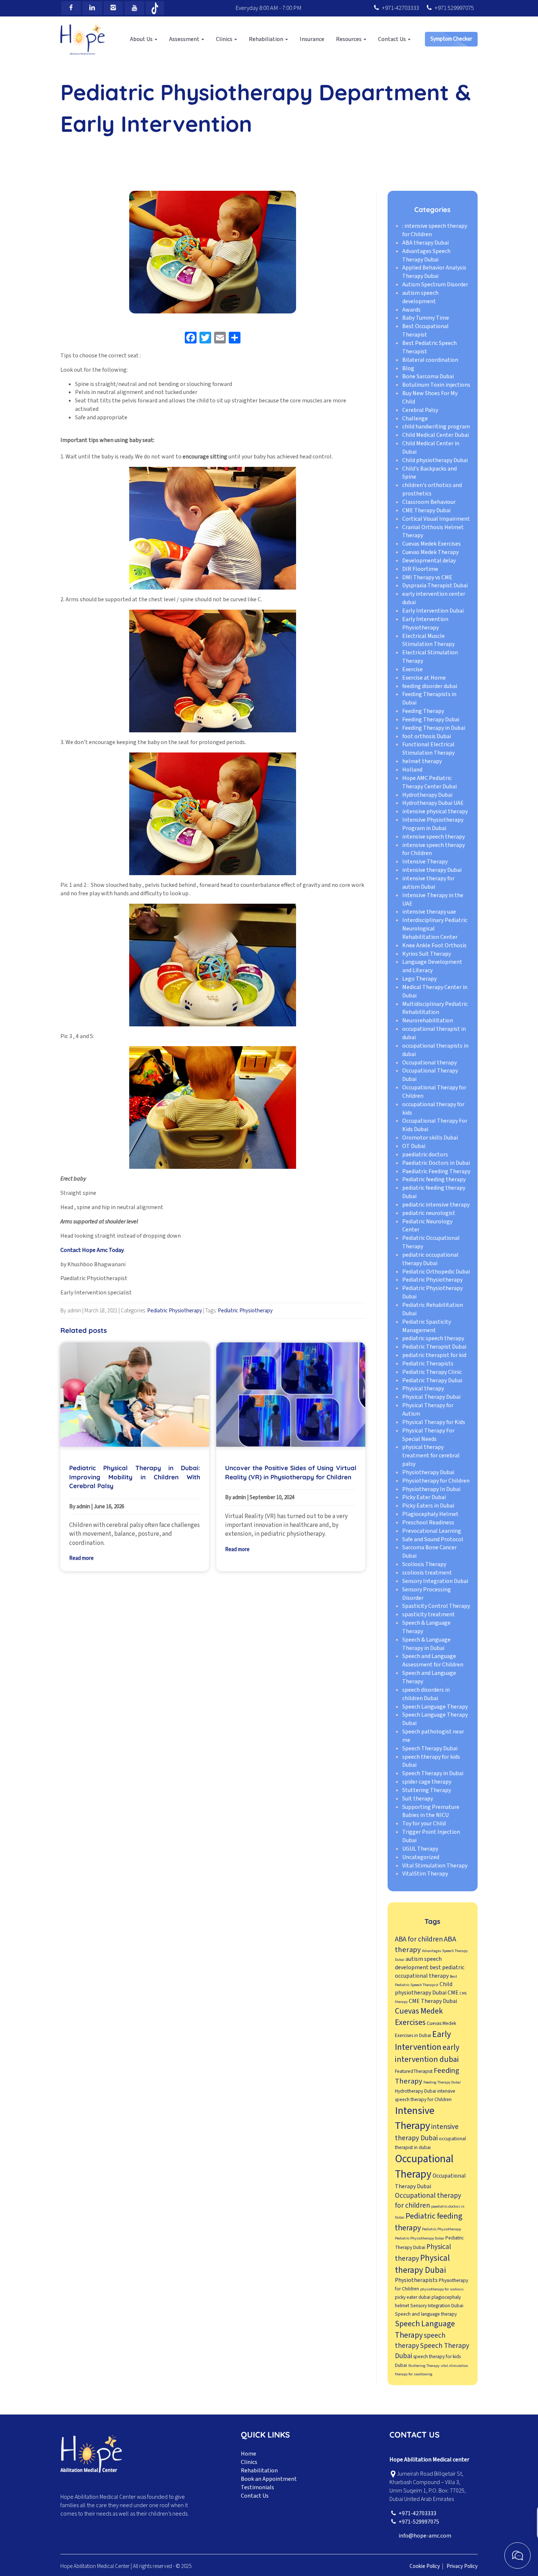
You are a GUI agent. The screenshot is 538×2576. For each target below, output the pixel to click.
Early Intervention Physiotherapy (425, 623)
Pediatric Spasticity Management (427, 1326)
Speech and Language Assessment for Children (433, 1661)
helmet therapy (422, 761)
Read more (81, 1558)
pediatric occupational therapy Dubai (430, 1259)
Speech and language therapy (426, 2314)
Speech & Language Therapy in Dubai (426, 1644)
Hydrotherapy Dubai (427, 795)
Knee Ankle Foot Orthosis (434, 945)
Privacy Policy (462, 2566)
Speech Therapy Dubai (430, 1748)
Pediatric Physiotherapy (175, 1311)
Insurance (312, 39)
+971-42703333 (400, 8)
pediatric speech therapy (433, 1339)
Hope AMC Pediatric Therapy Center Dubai (429, 782)
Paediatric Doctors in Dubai (436, 1163)
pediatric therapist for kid (434, 1355)
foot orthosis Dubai (427, 736)
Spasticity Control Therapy (436, 1606)
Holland (412, 770)
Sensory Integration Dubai (435, 1581)
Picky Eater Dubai (424, 1498)
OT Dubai (414, 1146)
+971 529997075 (454, 8)
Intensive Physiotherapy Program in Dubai (433, 824)
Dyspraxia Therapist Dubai (435, 586)
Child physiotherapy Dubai (435, 460)
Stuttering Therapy (427, 1790)
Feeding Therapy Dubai (431, 720)
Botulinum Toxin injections (436, 385)
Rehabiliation (267, 39)
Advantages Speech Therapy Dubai (426, 255)
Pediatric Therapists (428, 1364)
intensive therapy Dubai (432, 870)
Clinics (225, 39)
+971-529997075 (419, 2522)
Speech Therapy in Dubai (433, 1774)
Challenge (415, 419)
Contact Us (393, 39)
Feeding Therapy (423, 711)
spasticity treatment (429, 1614)
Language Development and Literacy (432, 967)
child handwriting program (436, 427)
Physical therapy (423, 1389)
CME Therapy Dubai (426, 510)
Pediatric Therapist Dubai (434, 1347)
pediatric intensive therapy (436, 1205)
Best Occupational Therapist (425, 331)
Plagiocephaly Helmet (430, 1514)
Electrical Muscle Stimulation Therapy (428, 640)
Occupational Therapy (424, 2167)
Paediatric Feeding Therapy (436, 1171)
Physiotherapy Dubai (428, 1472)
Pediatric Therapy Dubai (432, 1380)
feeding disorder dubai (430, 686)
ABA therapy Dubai (425, 243)
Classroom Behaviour (429, 502)
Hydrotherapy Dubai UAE (433, 803)
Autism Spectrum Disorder (435, 285)
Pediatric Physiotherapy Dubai (420, 2238)
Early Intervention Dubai (433, 611)
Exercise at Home (424, 678)
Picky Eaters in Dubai (428, 1506)
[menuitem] (144, 39)
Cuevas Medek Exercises (431, 544)
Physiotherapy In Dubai (431, 1489)
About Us (142, 39)
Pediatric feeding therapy (434, 1180)
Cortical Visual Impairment (436, 519)
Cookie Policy (425, 2566)
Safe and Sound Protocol (433, 1539)
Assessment (185, 39)
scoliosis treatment (427, 1573)
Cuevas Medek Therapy (430, 552)
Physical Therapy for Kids (434, 1422)
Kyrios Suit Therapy (427, 954)
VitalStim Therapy (425, 1874)
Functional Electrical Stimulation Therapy (428, 749)
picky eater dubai (413, 2297)
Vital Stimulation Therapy (435, 1866)
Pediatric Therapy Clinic (432, 1372)
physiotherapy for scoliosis (442, 2289)
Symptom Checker (451, 39)
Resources (349, 39)
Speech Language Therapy (435, 1707)
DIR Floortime (420, 569)
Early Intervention (423, 2041)
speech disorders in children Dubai (426, 1694)
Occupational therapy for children (428, 2200)
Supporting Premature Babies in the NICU (431, 1811)
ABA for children (419, 1939)
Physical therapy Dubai (422, 2264)
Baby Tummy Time (426, 318)
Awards (411, 310)
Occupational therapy (429, 1063)
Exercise (412, 669)
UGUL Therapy (420, 1849)
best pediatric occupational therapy (430, 1972)
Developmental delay (429, 561)
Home (249, 2454)
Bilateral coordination (430, 360)
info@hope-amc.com (425, 2536)
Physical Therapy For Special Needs (428, 1435)
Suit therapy (418, 1799)
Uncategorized (421, 1857)
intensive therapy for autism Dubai (428, 883)
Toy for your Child (424, 1824)
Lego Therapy (419, 979)
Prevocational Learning (432, 1531)
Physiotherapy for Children (436, 1481)
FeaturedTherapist (414, 2071)
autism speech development (420, 297)
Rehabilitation (259, 2471)
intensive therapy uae (429, 912)
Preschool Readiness (428, 1523)
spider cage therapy (427, 1782)
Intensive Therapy (425, 862)
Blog (408, 368)
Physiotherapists (416, 2281)
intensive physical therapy (435, 811)
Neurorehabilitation (428, 1021)
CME (453, 1993)
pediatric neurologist (429, 1213)
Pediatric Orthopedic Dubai (436, 1272)
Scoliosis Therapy (424, 1564)
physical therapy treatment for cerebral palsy (431, 1456)
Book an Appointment (269, 2479)
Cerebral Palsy (420, 410)
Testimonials (257, 2487)
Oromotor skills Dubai (430, 1138)
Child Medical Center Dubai (436, 435)
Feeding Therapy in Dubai (434, 728)
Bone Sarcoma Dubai (428, 377)
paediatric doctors (425, 1155)
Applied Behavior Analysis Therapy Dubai (434, 272)
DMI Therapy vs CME (427, 577)
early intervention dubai (427, 2053)
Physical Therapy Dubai (431, 1397)
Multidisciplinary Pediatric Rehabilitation (435, 1008)
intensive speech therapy (434, 837)
